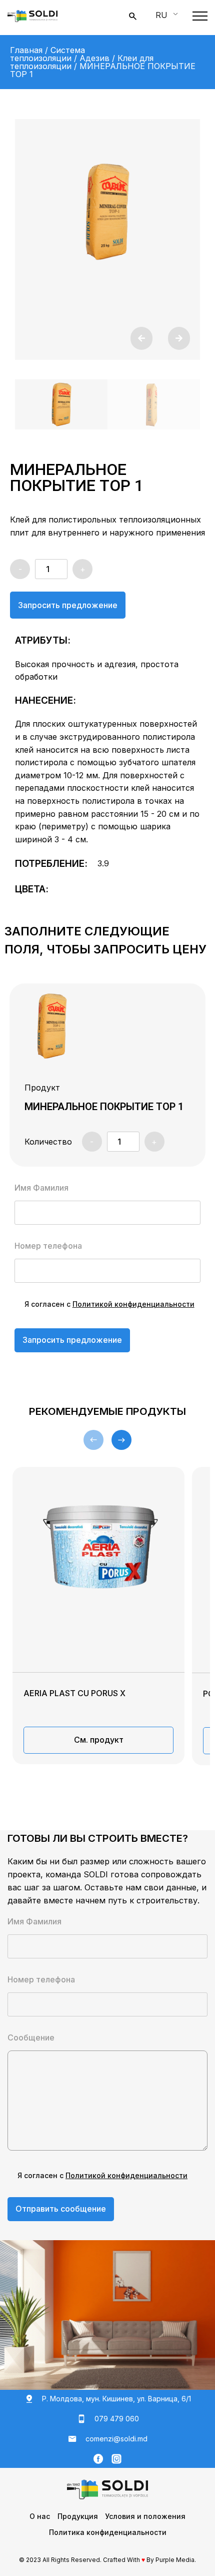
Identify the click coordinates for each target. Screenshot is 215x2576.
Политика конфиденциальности (108, 2532)
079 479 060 (117, 2419)
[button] (141, 338)
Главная (26, 50)
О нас (40, 2516)
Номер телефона (48, 1246)
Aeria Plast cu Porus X (74, 1693)
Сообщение (31, 2038)
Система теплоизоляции (47, 54)
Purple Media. (176, 2560)
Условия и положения (145, 2516)
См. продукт (99, 1740)
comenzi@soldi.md (116, 2439)
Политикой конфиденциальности (133, 1304)
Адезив (94, 58)
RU (161, 15)
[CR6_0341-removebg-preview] (107, 212)
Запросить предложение (68, 605)
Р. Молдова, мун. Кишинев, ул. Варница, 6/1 (116, 2399)
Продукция (78, 2516)
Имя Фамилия (41, 1188)
